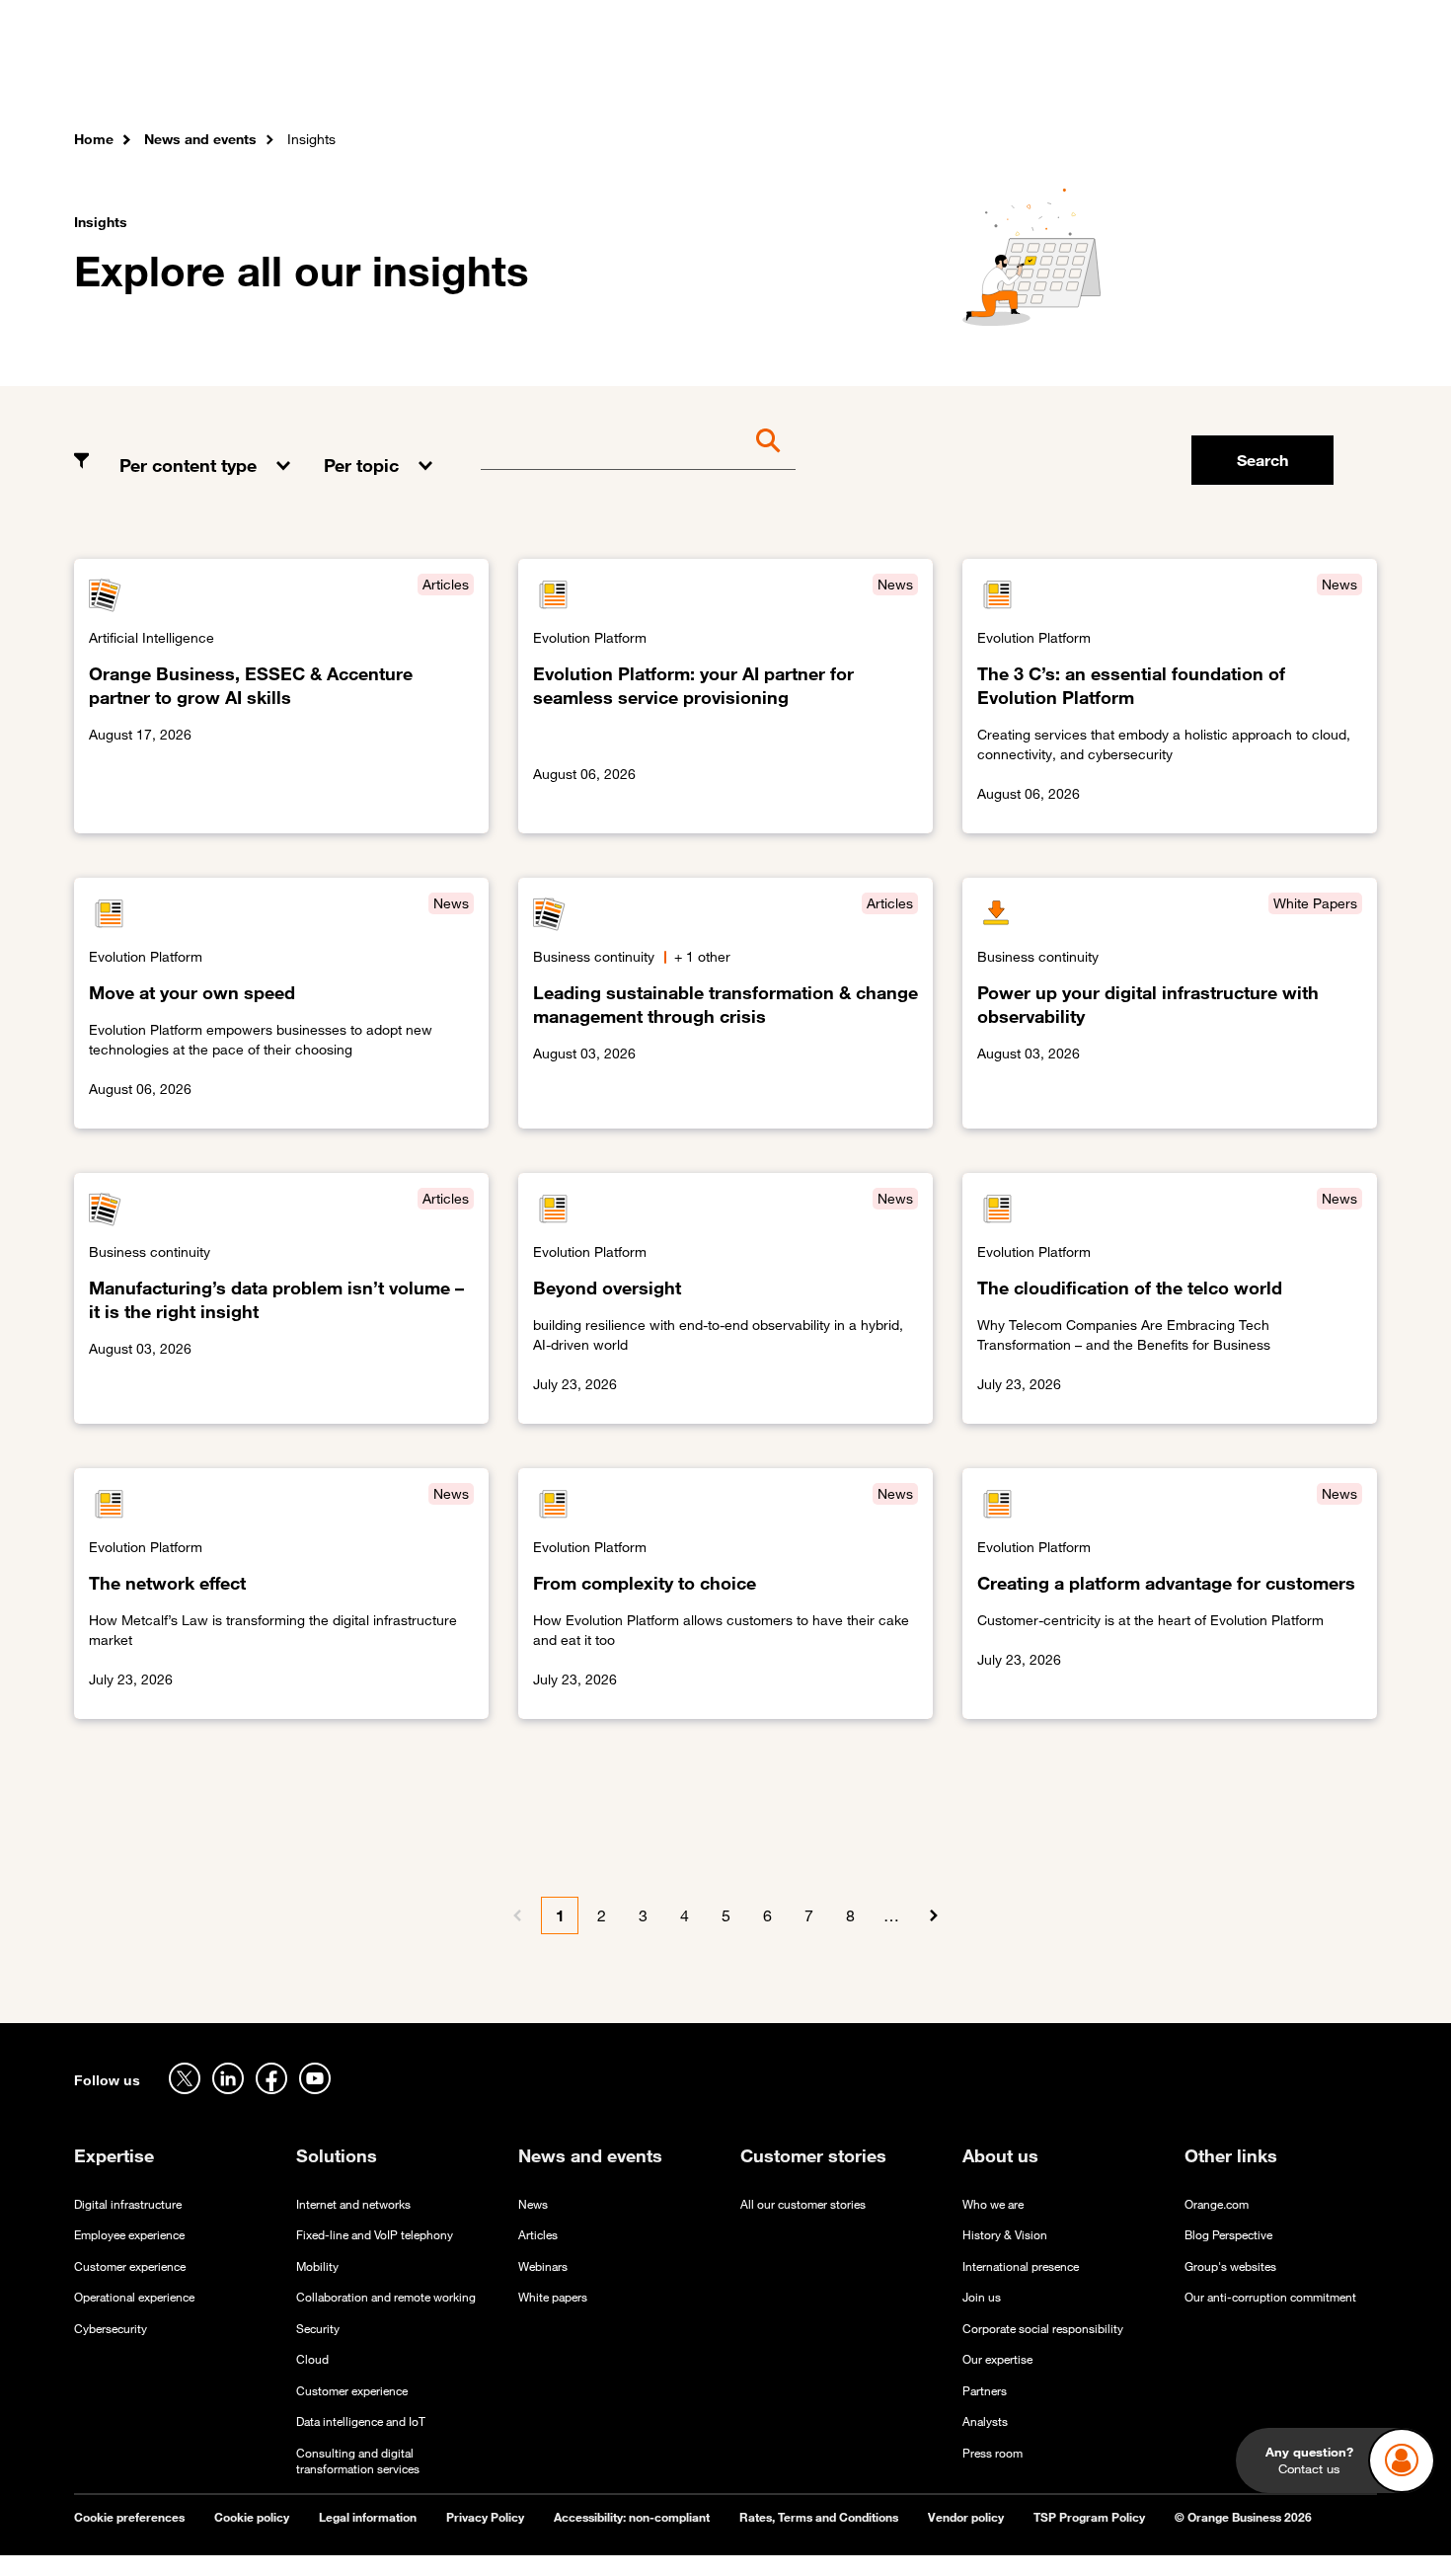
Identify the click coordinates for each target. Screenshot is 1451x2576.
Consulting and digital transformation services (358, 2461)
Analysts (985, 2421)
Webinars (543, 2266)
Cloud (312, 2359)
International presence (1021, 2266)
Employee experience (129, 2235)
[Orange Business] (145, 74)
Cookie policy (252, 2517)
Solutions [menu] (469, 78)
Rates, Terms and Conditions (819, 2517)
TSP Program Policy (1089, 2517)
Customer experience (130, 2266)
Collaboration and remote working (386, 2297)
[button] (207, 450)
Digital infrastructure (128, 2204)
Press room (993, 2453)
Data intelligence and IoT (361, 2421)
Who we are (993, 2204)
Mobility (317, 2266)
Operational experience (134, 2297)
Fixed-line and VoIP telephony (375, 2235)
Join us (982, 2297)
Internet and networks (353, 2204)
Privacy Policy (485, 2517)
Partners (985, 2391)
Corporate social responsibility (1043, 2329)
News (533, 2204)
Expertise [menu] (369, 78)
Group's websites (1230, 2266)
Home (94, 139)
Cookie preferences (129, 2517)
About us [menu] (885, 78)
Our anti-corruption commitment (1270, 2297)
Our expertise (997, 2359)
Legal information (368, 2517)
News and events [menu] (759, 78)
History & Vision (1005, 2235)
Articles (538, 2235)
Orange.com (1217, 2204)
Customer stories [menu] (600, 78)
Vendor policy (966, 2517)
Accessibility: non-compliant (632, 2517)
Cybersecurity (111, 2329)
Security (318, 2329)
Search (1262, 460)
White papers (553, 2297)
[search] (1269, 74)
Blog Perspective (1228, 2235)
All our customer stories (803, 2204)
